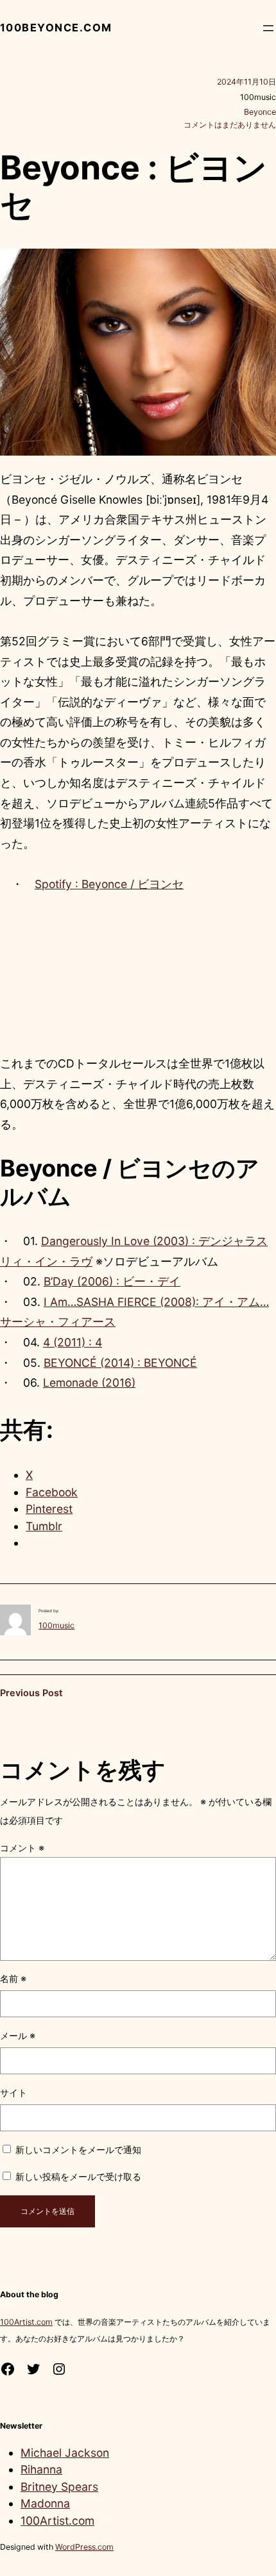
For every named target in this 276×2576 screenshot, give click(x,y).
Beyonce (260, 112)
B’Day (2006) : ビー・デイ (112, 1281)
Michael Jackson (65, 2453)
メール (18, 2035)
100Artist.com (26, 2322)
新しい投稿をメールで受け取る (78, 2176)
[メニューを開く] (268, 28)
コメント (22, 1848)
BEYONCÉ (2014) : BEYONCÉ (120, 1363)
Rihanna (41, 2469)
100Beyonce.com (56, 28)
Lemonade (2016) (89, 1383)
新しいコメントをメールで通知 (78, 2150)
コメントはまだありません (230, 125)
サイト (13, 2093)
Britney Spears (59, 2487)
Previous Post (31, 1693)
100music (56, 1625)
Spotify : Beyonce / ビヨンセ (109, 884)
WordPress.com (84, 2547)
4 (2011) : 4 (73, 1342)
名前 (13, 1978)
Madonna (45, 2503)
